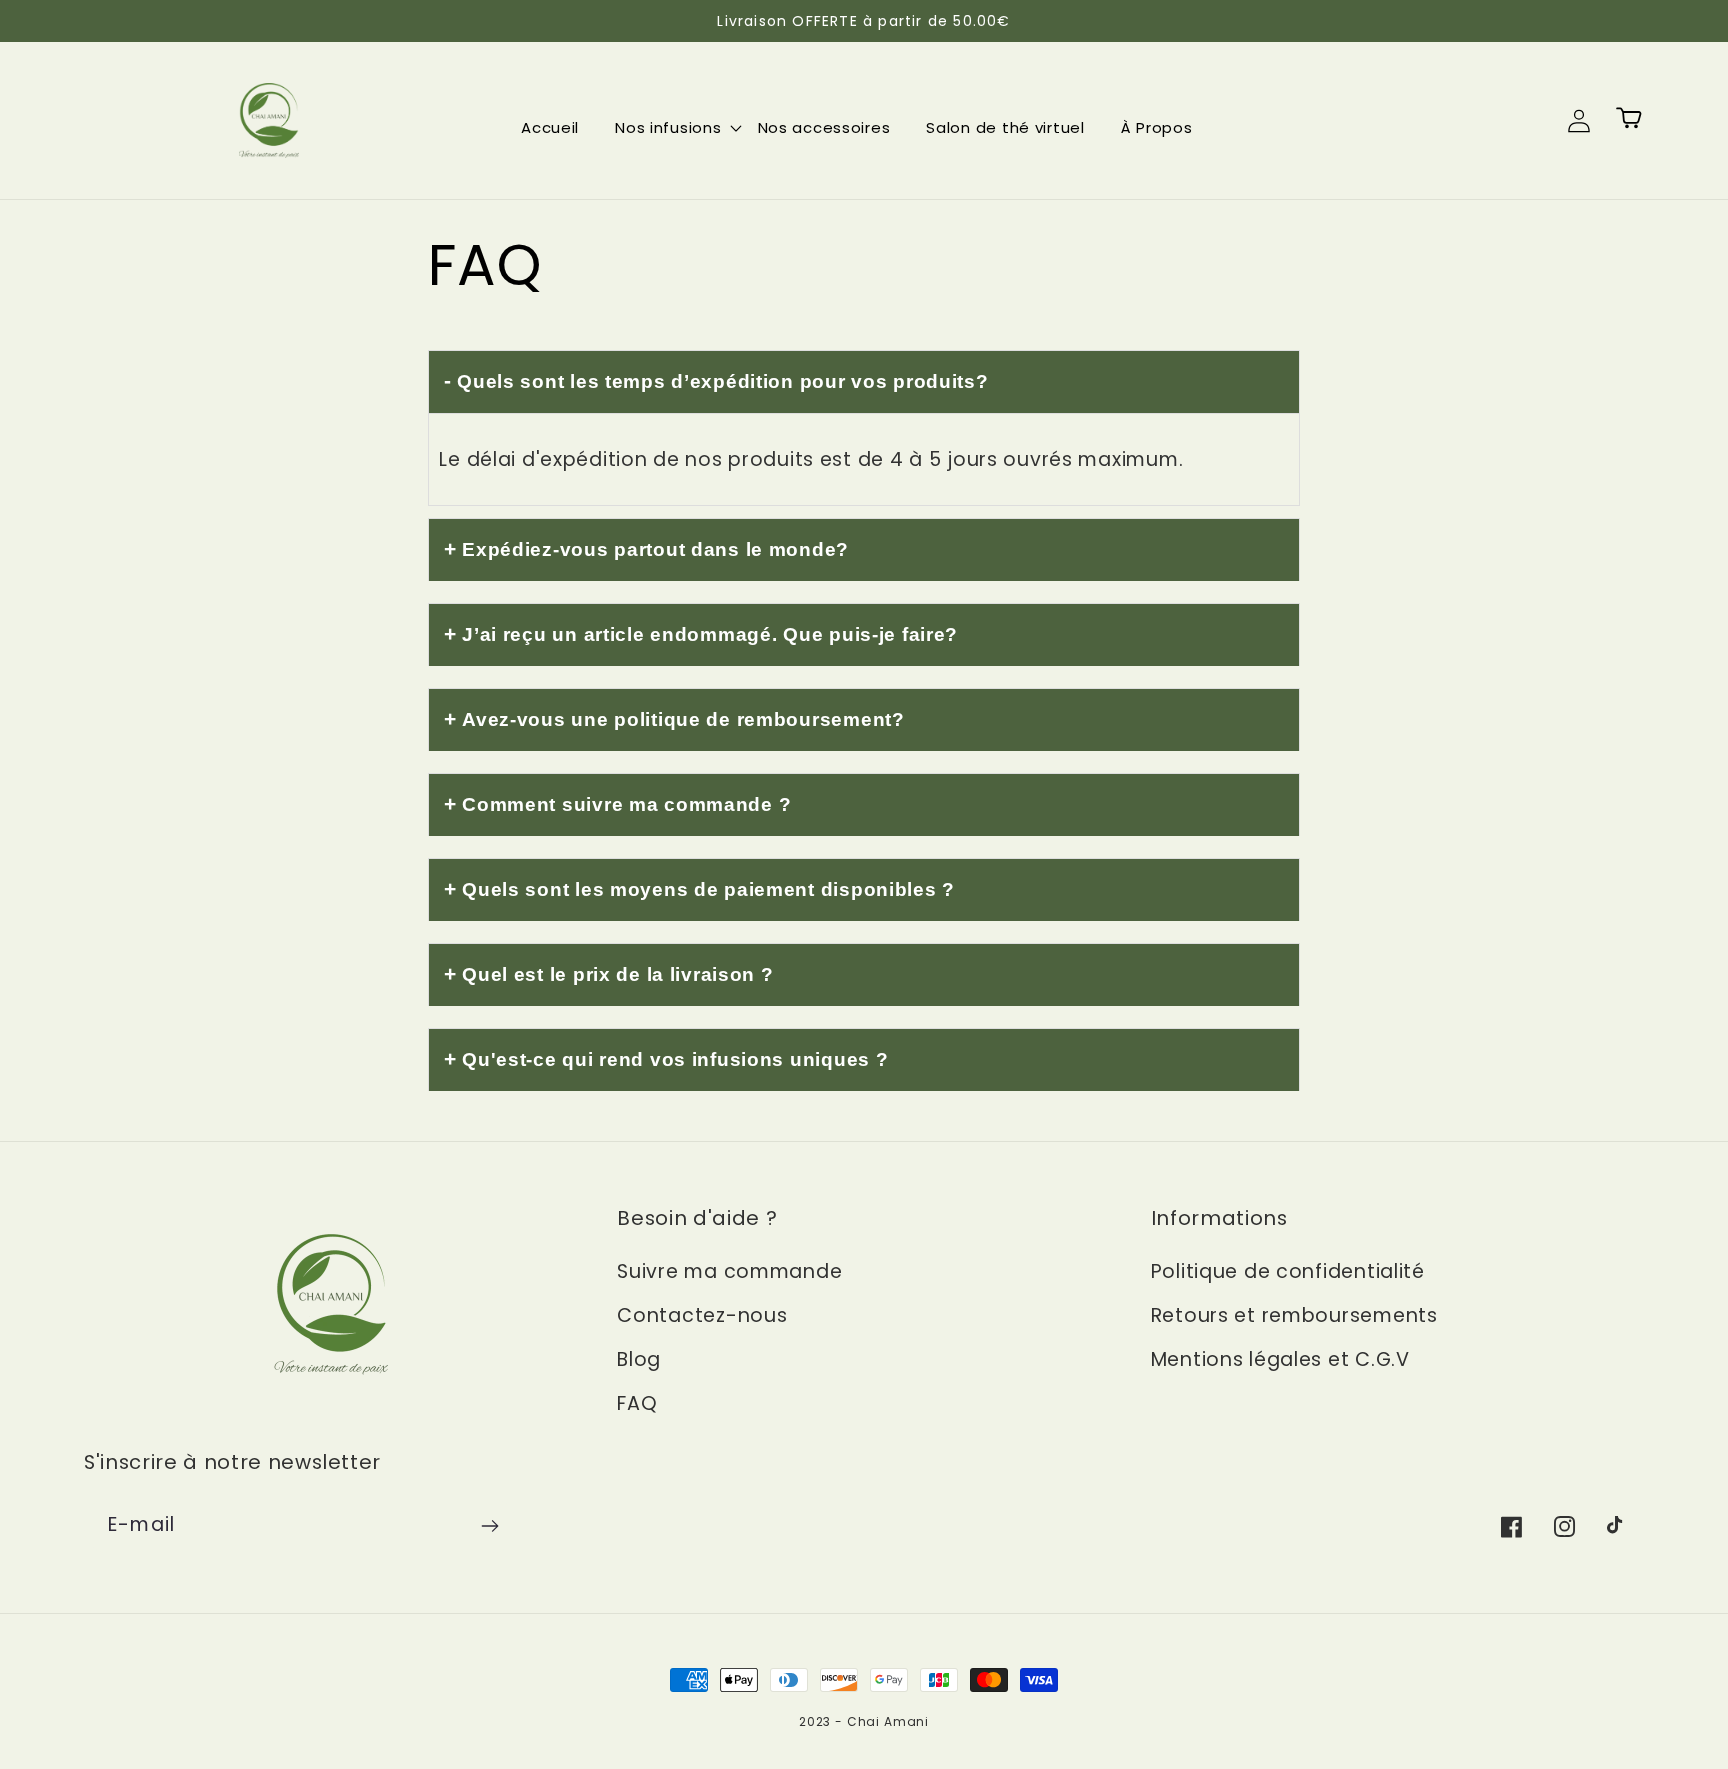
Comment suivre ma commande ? (626, 804)
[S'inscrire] (489, 1526)
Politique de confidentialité (1288, 1271)
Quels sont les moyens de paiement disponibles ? (708, 889)
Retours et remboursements (1294, 1315)
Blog (639, 1359)
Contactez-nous (702, 1315)
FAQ (637, 1403)
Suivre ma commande (729, 1271)
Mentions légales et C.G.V (1280, 1359)
